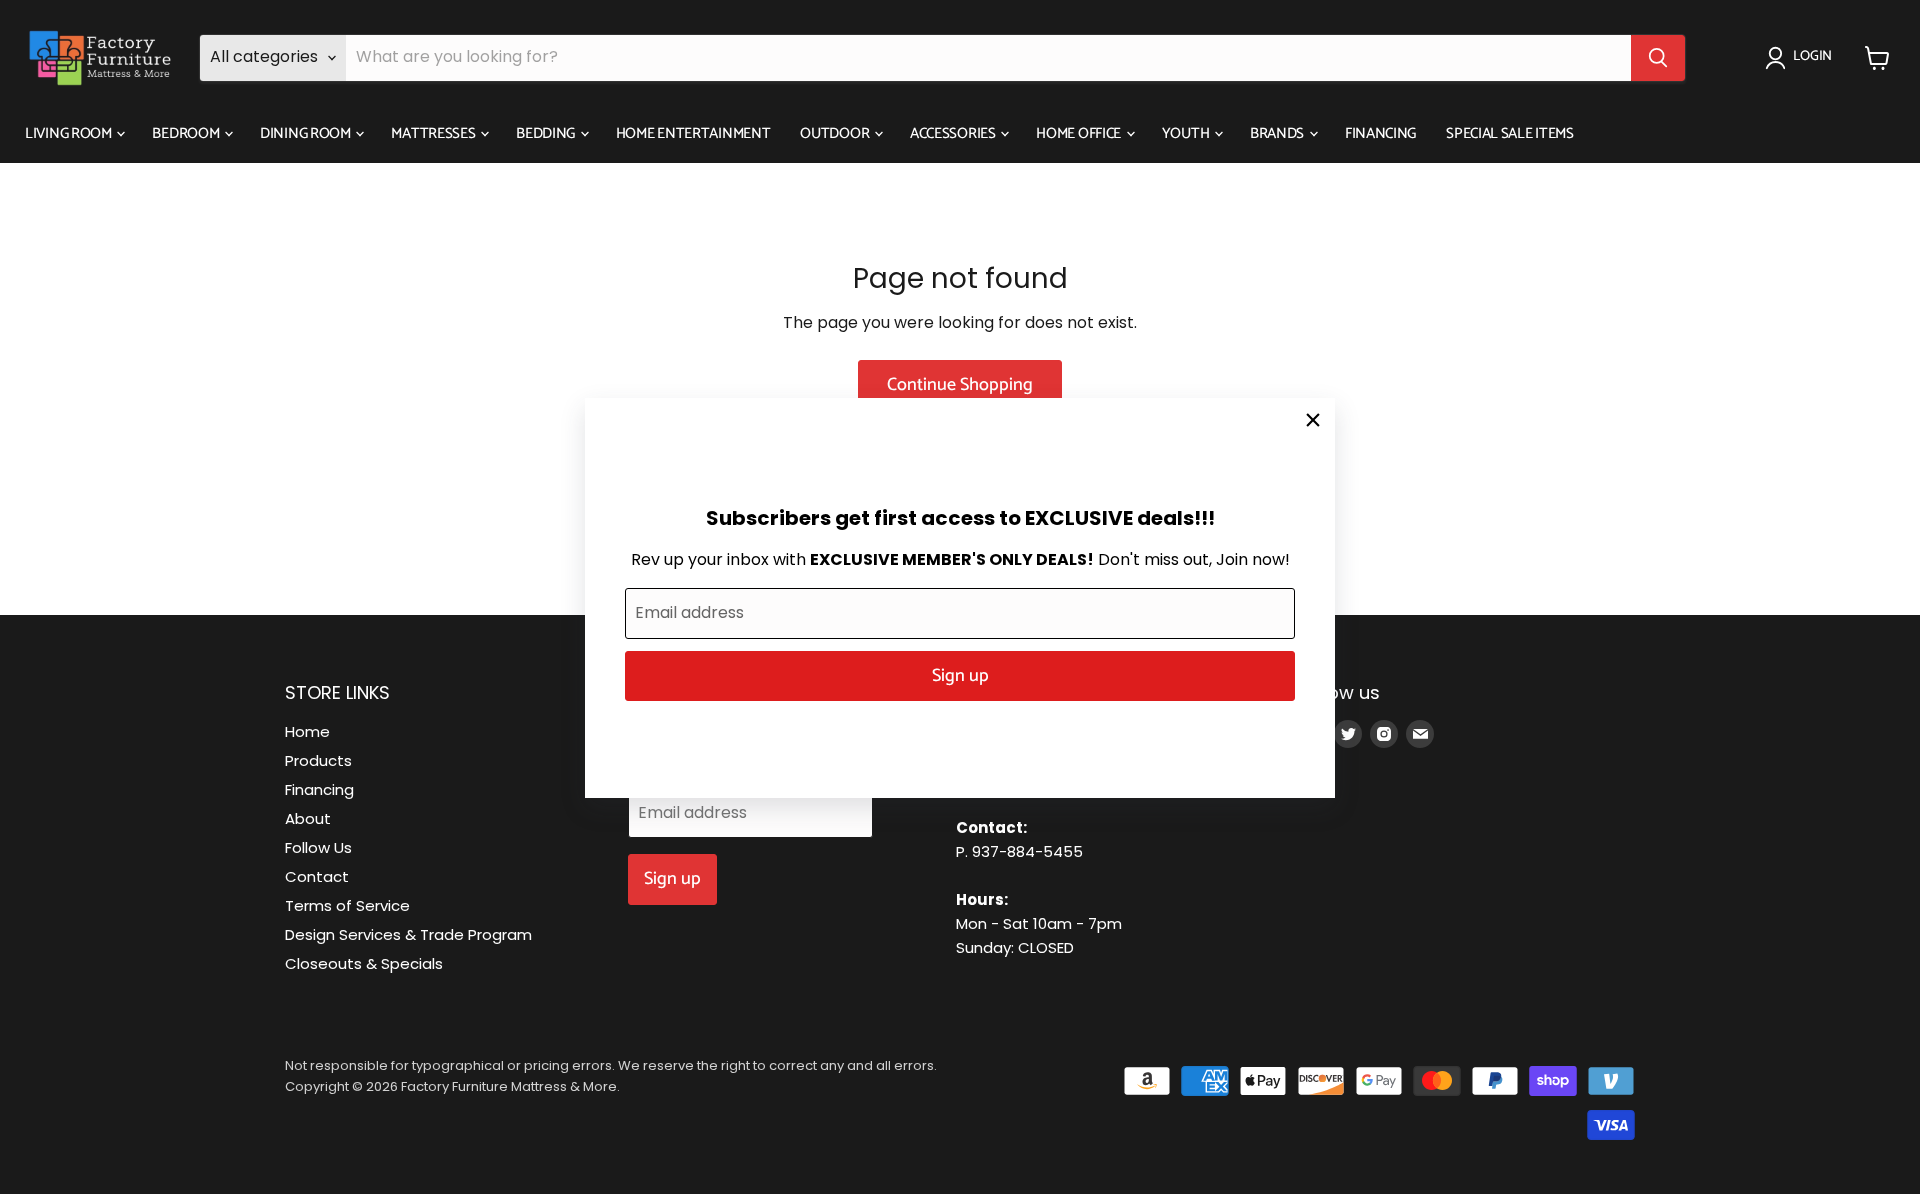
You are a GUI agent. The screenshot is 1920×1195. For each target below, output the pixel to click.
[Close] (1313, 420)
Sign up (960, 676)
